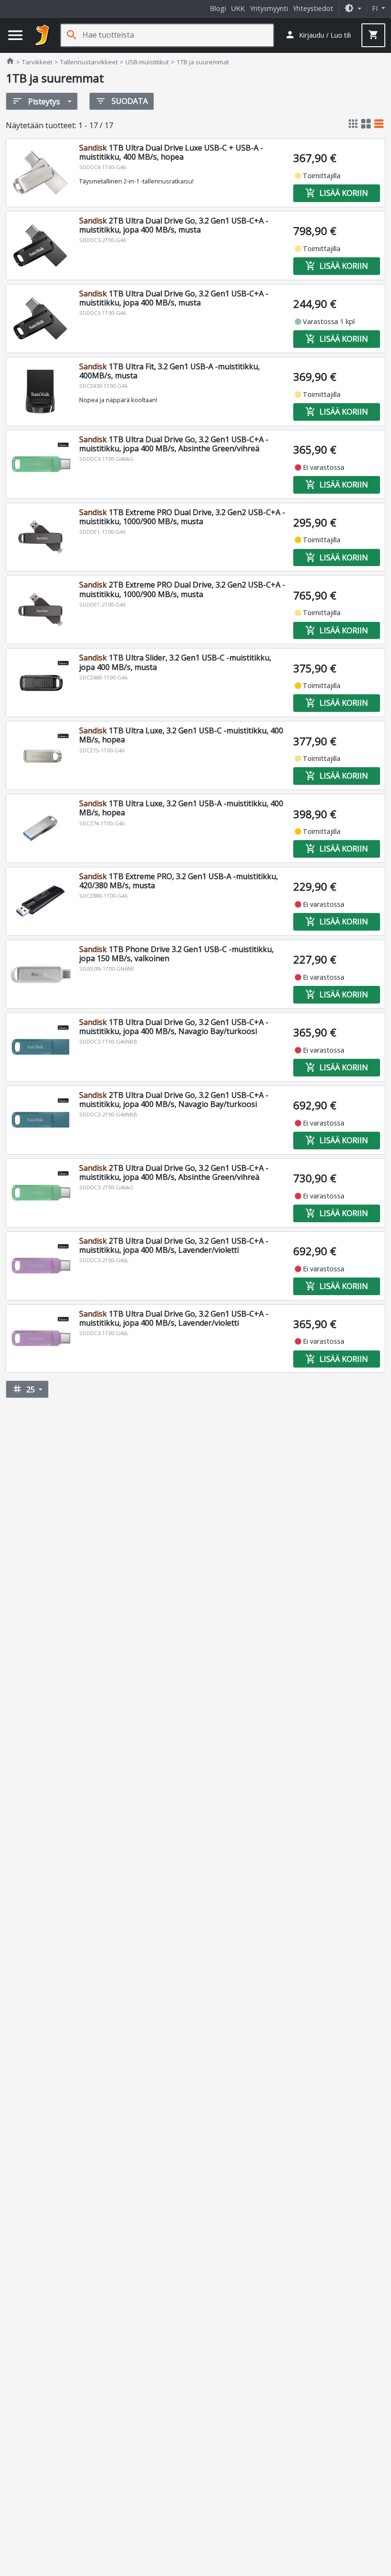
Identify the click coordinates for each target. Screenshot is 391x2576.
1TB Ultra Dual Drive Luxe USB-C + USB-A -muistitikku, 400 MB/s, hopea (171, 152)
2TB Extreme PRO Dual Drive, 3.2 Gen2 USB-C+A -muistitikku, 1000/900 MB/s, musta (182, 589)
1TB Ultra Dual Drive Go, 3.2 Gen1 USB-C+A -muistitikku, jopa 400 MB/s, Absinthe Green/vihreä (174, 444)
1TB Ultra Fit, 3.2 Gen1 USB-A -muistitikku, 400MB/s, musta (170, 371)
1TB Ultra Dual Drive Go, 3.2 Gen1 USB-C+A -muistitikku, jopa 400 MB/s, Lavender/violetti (174, 1318)
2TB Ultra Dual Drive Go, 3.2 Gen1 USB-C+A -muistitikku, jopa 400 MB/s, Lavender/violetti (174, 1245)
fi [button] (376, 8)
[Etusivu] (42, 35)
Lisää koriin (337, 193)
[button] (353, 8)
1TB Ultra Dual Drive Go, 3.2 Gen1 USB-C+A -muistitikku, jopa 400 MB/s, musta (174, 298)
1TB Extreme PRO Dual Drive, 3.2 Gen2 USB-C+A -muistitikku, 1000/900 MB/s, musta (182, 517)
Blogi (218, 8)
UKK (238, 8)
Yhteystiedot (313, 8)
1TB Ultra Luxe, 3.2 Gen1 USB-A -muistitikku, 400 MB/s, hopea (181, 808)
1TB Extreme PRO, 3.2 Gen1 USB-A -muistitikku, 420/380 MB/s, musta (179, 881)
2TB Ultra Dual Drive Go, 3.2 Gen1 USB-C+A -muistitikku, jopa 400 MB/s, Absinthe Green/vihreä (174, 1172)
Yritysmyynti (269, 8)
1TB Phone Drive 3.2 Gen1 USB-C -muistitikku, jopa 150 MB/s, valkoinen (176, 954)
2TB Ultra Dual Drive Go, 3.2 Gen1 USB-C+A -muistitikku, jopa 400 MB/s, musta (174, 225)
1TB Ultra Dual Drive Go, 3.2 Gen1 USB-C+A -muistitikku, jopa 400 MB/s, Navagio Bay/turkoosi (174, 1027)
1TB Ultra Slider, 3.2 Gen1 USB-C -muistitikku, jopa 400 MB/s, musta (175, 662)
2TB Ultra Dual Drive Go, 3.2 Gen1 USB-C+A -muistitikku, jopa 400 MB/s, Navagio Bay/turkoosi (174, 1100)
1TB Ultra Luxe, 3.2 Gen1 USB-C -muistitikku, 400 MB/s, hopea (181, 735)
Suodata (122, 101)
